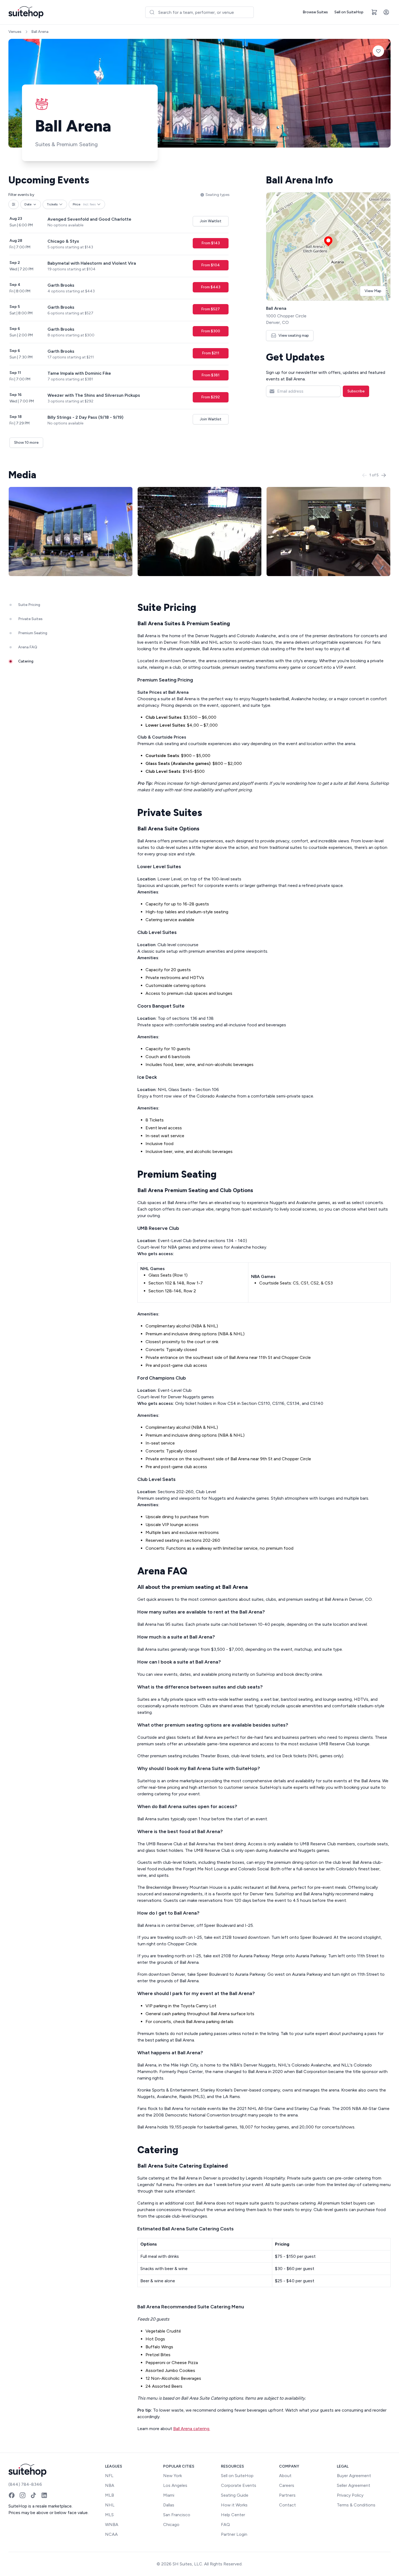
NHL (110, 2505)
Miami (169, 2495)
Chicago (171, 2525)
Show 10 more (26, 443)
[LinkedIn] (44, 2495)
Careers (287, 2485)
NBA (110, 2485)
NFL (109, 2476)
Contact (287, 2505)
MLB (110, 2495)
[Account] (386, 12)
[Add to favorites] (378, 51)
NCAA (111, 2534)
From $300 (211, 331)
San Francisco (177, 2515)
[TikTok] (33, 2495)
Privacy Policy (350, 2495)
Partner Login (234, 2534)
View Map (373, 291)
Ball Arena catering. (192, 2429)
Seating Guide (235, 2495)
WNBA (112, 2525)
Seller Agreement (354, 2485)
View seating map (294, 335)
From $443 (211, 287)
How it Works (234, 2505)
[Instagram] (23, 2495)
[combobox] (199, 12)
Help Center (233, 2515)
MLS (109, 2515)
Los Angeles (175, 2485)
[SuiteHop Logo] (26, 12)
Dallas (169, 2505)
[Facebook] (12, 2495)
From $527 (210, 309)
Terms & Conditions (356, 2505)
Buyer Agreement (354, 2476)
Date (28, 204)
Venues (15, 32)
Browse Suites (315, 12)
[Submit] (152, 12)
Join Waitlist (211, 221)
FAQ (225, 2525)
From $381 (210, 375)
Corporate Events (239, 2485)
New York (172, 2476)
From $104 (210, 265)
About (285, 2476)
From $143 (211, 243)
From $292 (210, 397)
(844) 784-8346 (25, 2484)
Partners (287, 2495)
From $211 (211, 353)
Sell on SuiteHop (349, 12)
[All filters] (14, 204)
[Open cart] (374, 12)
